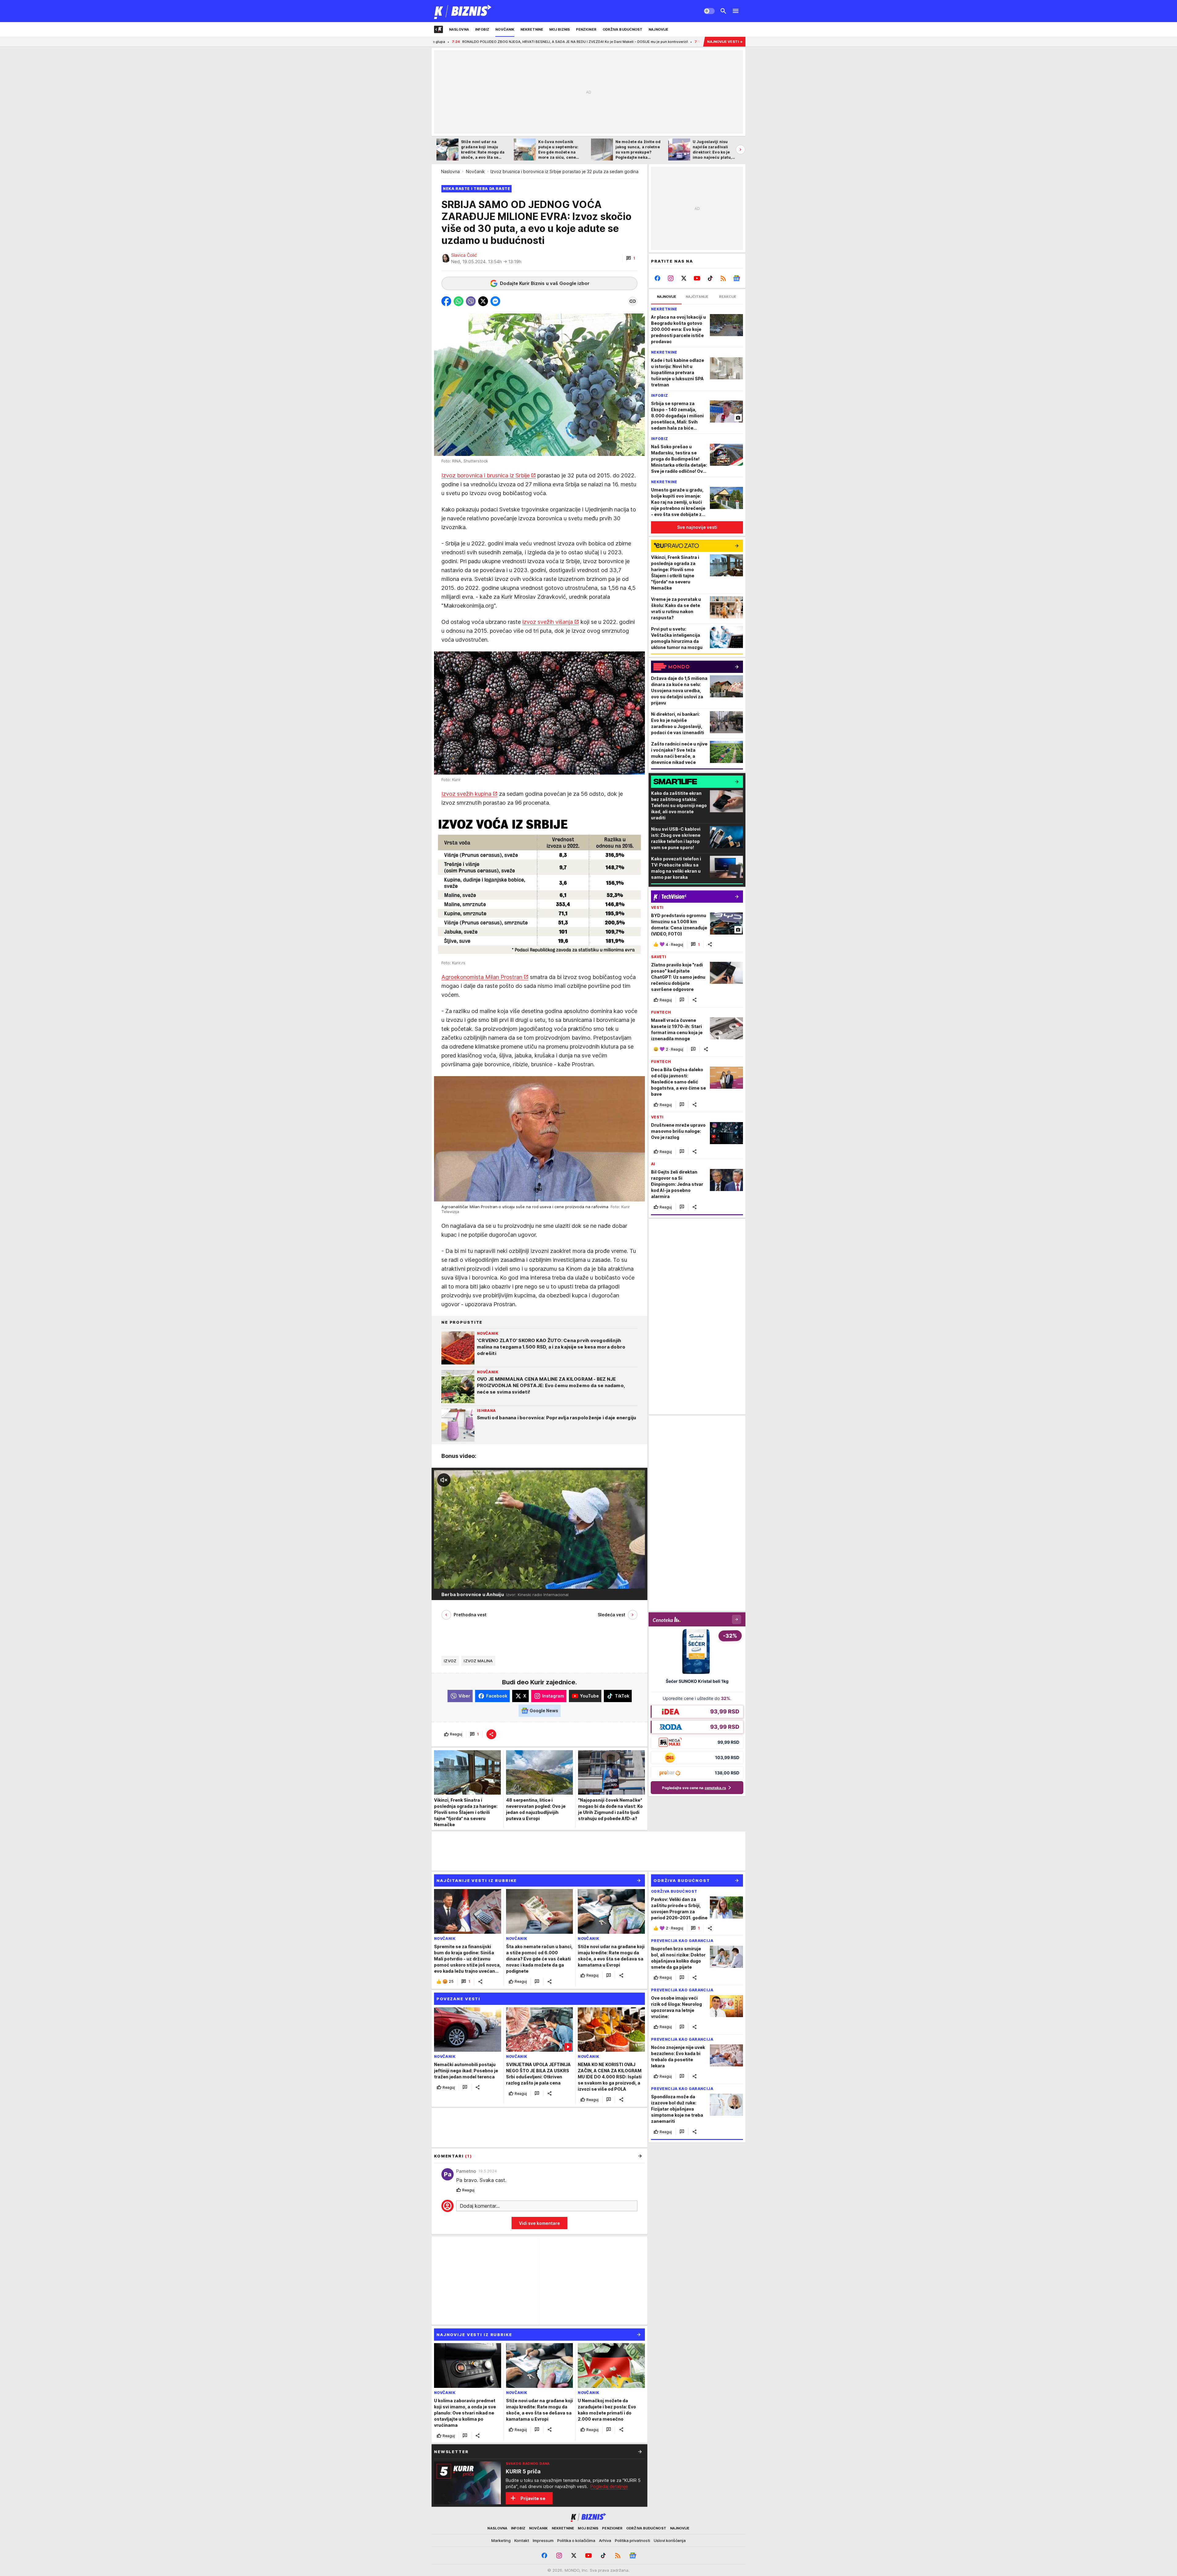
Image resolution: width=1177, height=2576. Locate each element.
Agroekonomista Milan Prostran (482, 977)
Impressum (543, 2540)
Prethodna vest (470, 1615)
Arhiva (605, 2540)
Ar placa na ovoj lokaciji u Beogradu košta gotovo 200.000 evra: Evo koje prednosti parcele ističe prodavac (485, 42)
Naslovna (450, 171)
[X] (684, 278)
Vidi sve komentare (539, 2223)
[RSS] (723, 278)
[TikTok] (710, 278)
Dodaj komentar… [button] (480, 2206)
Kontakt (522, 2540)
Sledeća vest (611, 1615)
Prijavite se (533, 2498)
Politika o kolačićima (576, 2540)
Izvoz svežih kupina (466, 794)
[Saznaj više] (640, 2452)
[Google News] (736, 278)
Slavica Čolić (464, 255)
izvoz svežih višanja (548, 622)
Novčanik (475, 171)
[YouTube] (697, 278)
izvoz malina (478, 1661)
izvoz (450, 1661)
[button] (631, 258)
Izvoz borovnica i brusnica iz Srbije (486, 475)
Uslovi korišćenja (670, 2540)
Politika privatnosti (632, 2540)
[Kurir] (463, 11)
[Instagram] (671, 278)
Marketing (501, 2540)
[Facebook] (658, 278)
